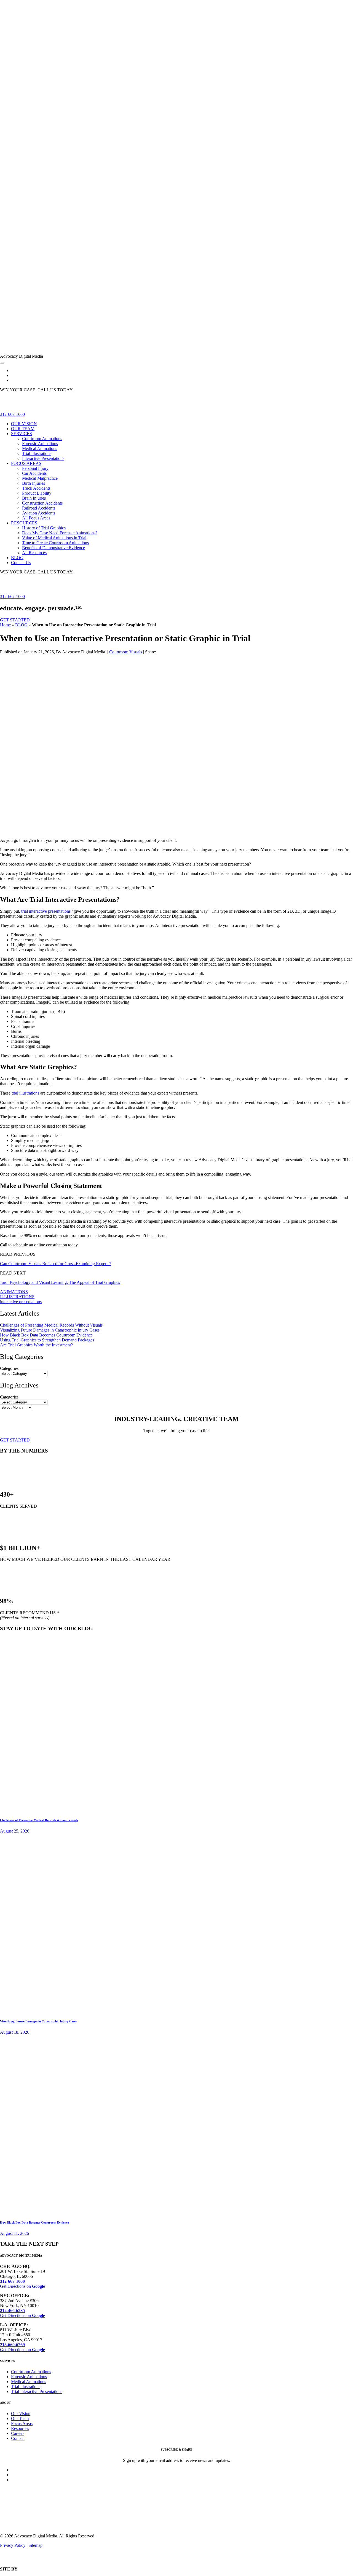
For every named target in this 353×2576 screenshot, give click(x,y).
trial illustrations (25, 1093)
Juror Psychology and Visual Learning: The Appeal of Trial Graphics (60, 1282)
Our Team (20, 2419)
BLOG (21, 625)
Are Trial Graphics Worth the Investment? (36, 1345)
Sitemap (35, 2545)
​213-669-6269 (12, 2345)
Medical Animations (29, 2382)
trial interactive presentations (46, 911)
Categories (9, 1368)
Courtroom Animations (31, 2372)
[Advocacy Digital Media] (176, 351)
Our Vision (21, 2414)
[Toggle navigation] (2, 363)
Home (5, 625)
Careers (18, 2433)
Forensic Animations (29, 2377)
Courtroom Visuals (126, 652)
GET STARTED (15, 620)
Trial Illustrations (26, 2387)
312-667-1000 (12, 414)
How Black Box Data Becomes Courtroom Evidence (46, 1335)
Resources (20, 2428)
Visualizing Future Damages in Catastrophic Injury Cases (50, 1330)
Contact (18, 2438)
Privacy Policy (13, 2545)
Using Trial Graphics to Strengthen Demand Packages (47, 1340)
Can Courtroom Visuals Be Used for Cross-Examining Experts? (56, 1264)
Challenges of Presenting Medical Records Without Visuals (51, 1325)
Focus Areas (22, 2423)
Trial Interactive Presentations (37, 2392)
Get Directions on (22, 2286)
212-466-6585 (12, 2310)
